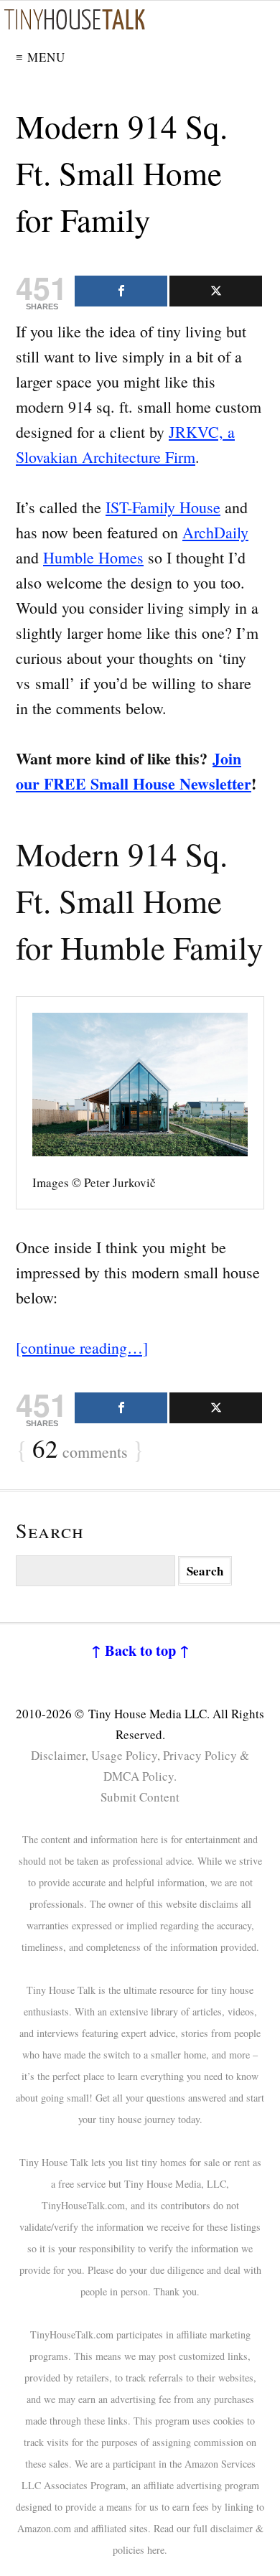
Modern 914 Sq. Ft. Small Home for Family (122, 173)
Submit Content (140, 1797)
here (156, 2550)
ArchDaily (215, 532)
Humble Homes (93, 557)
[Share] (121, 291)
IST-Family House (163, 507)
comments (80, 1450)
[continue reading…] (82, 1348)
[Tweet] (216, 291)
